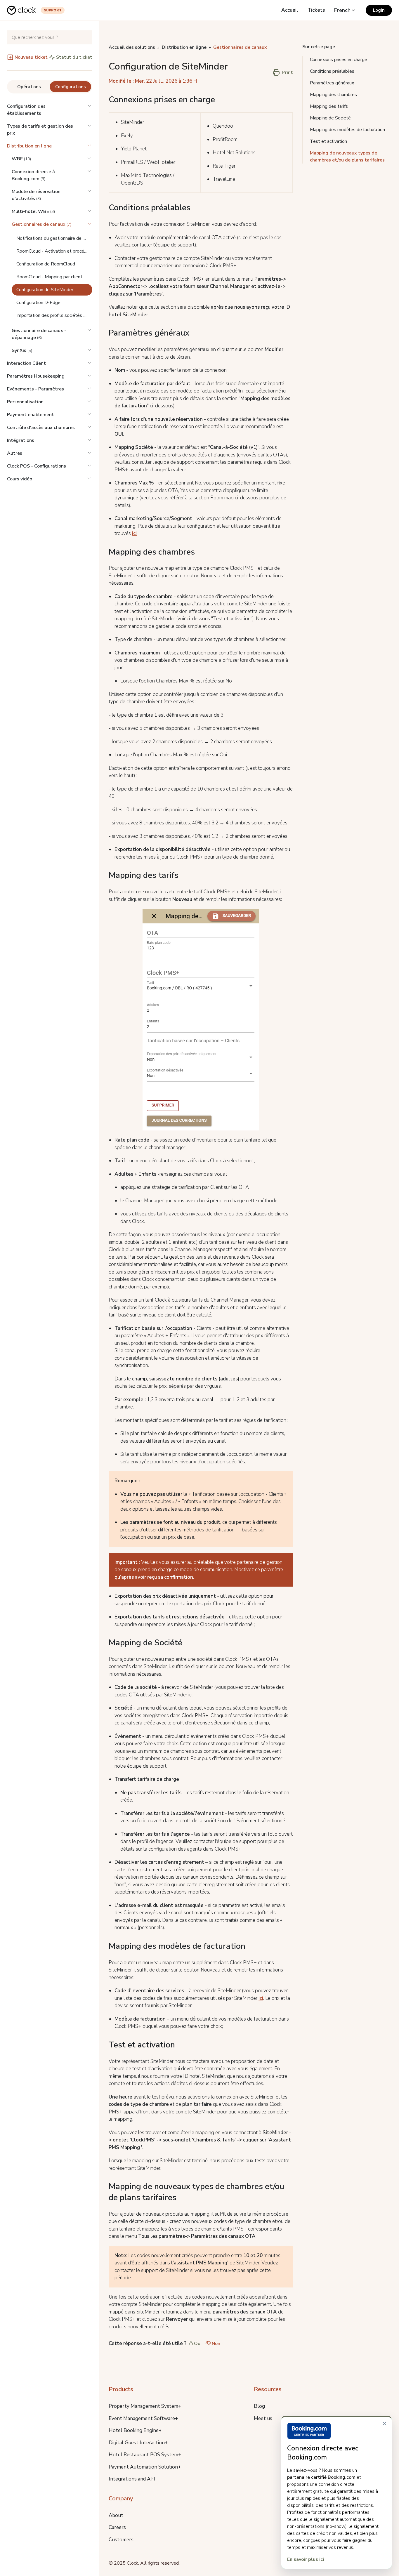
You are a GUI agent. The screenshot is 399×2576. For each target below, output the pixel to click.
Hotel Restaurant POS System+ (145, 2455)
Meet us (263, 2418)
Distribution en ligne (29, 146)
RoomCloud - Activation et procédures (54, 251)
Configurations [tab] (71, 87)
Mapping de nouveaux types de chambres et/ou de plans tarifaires (347, 157)
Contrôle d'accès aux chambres (41, 428)
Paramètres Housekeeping (36, 376)
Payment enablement (31, 415)
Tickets (316, 10)
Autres (15, 453)
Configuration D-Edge (38, 303)
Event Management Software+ (143, 2418)
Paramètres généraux (332, 83)
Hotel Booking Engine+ (135, 2430)
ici (134, 533)
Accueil (290, 10)
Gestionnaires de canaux (240, 47)
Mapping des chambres (333, 95)
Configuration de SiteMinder (45, 290)
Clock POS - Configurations (37, 466)
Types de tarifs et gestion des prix (40, 130)
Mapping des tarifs (329, 106)
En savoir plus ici (306, 2559)
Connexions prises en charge (339, 60)
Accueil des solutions (132, 47)
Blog (259, 2406)
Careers (117, 2527)
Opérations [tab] (29, 87)
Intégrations (21, 440)
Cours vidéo (20, 479)
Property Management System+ (145, 2406)
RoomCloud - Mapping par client (49, 277)
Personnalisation (25, 402)
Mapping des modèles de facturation (347, 130)
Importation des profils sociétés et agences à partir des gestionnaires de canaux (54, 315)
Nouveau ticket (31, 57)
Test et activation (328, 141)
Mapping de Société (330, 118)
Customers (121, 2540)
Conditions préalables (332, 71)
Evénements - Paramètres (35, 389)
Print (288, 72)
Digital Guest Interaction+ (138, 2443)
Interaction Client (26, 363)
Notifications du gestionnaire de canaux (54, 238)
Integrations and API (132, 2479)
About (116, 2515)
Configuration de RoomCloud (46, 264)
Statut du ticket (74, 57)
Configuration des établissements (26, 110)
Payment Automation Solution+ (145, 2467)
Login (379, 10)
